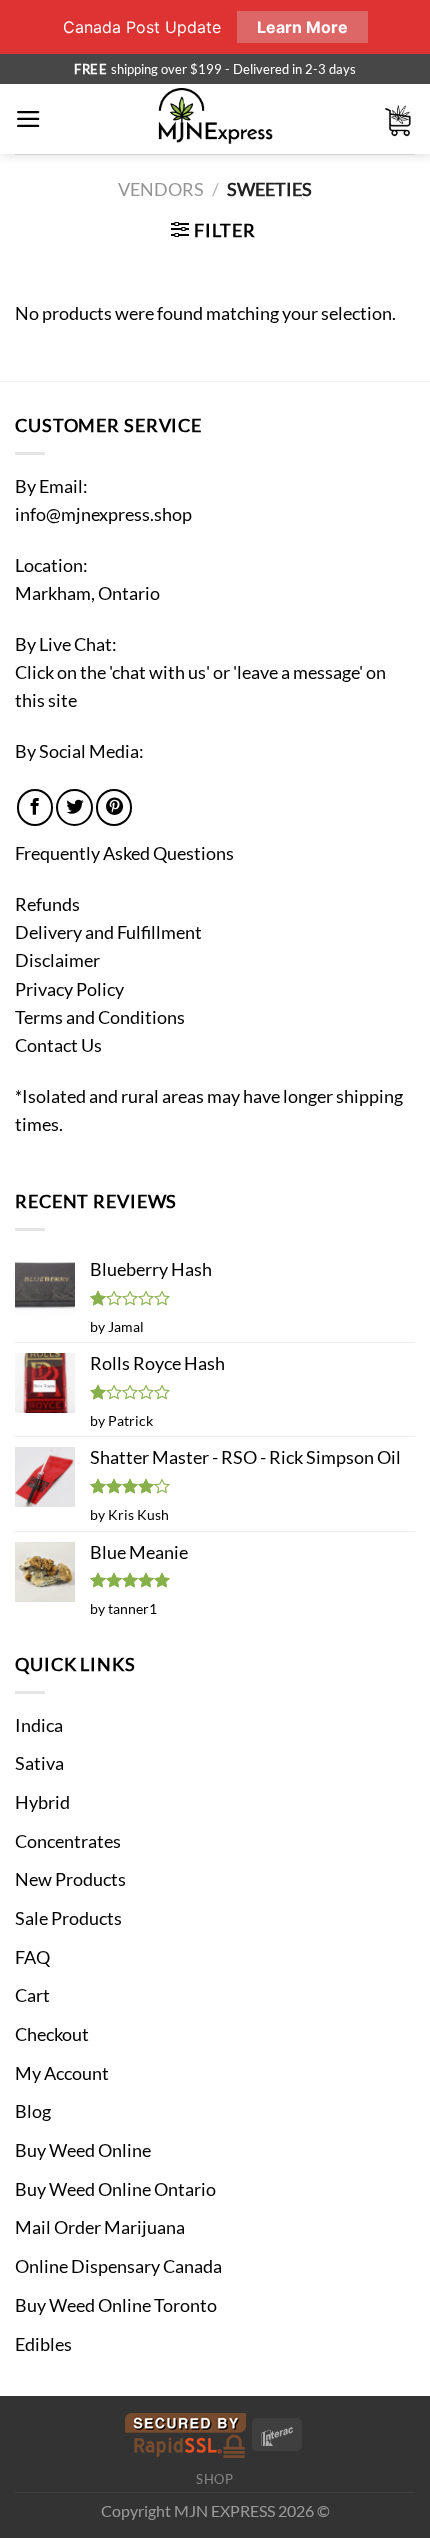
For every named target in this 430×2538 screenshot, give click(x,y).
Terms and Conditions (100, 1017)
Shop (215, 2479)
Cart (32, 1995)
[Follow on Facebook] (35, 807)
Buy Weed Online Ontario (115, 2189)
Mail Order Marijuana (100, 2227)
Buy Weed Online (83, 2150)
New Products (70, 1879)
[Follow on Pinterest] (114, 807)
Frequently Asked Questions (124, 853)
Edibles (43, 2344)
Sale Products (68, 1918)
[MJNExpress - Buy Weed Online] (215, 119)
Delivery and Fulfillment (108, 932)
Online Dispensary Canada (118, 2266)
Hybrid (42, 1802)
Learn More (302, 27)
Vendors (161, 189)
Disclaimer (57, 960)
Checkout (52, 2034)
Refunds (47, 904)
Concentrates (68, 1841)
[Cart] (399, 119)
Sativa (39, 1763)
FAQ (32, 1957)
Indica (39, 1725)
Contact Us (58, 1045)
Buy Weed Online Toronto (116, 2305)
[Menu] (28, 119)
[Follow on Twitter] (74, 807)
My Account (62, 2073)
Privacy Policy (69, 989)
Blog (33, 2111)
